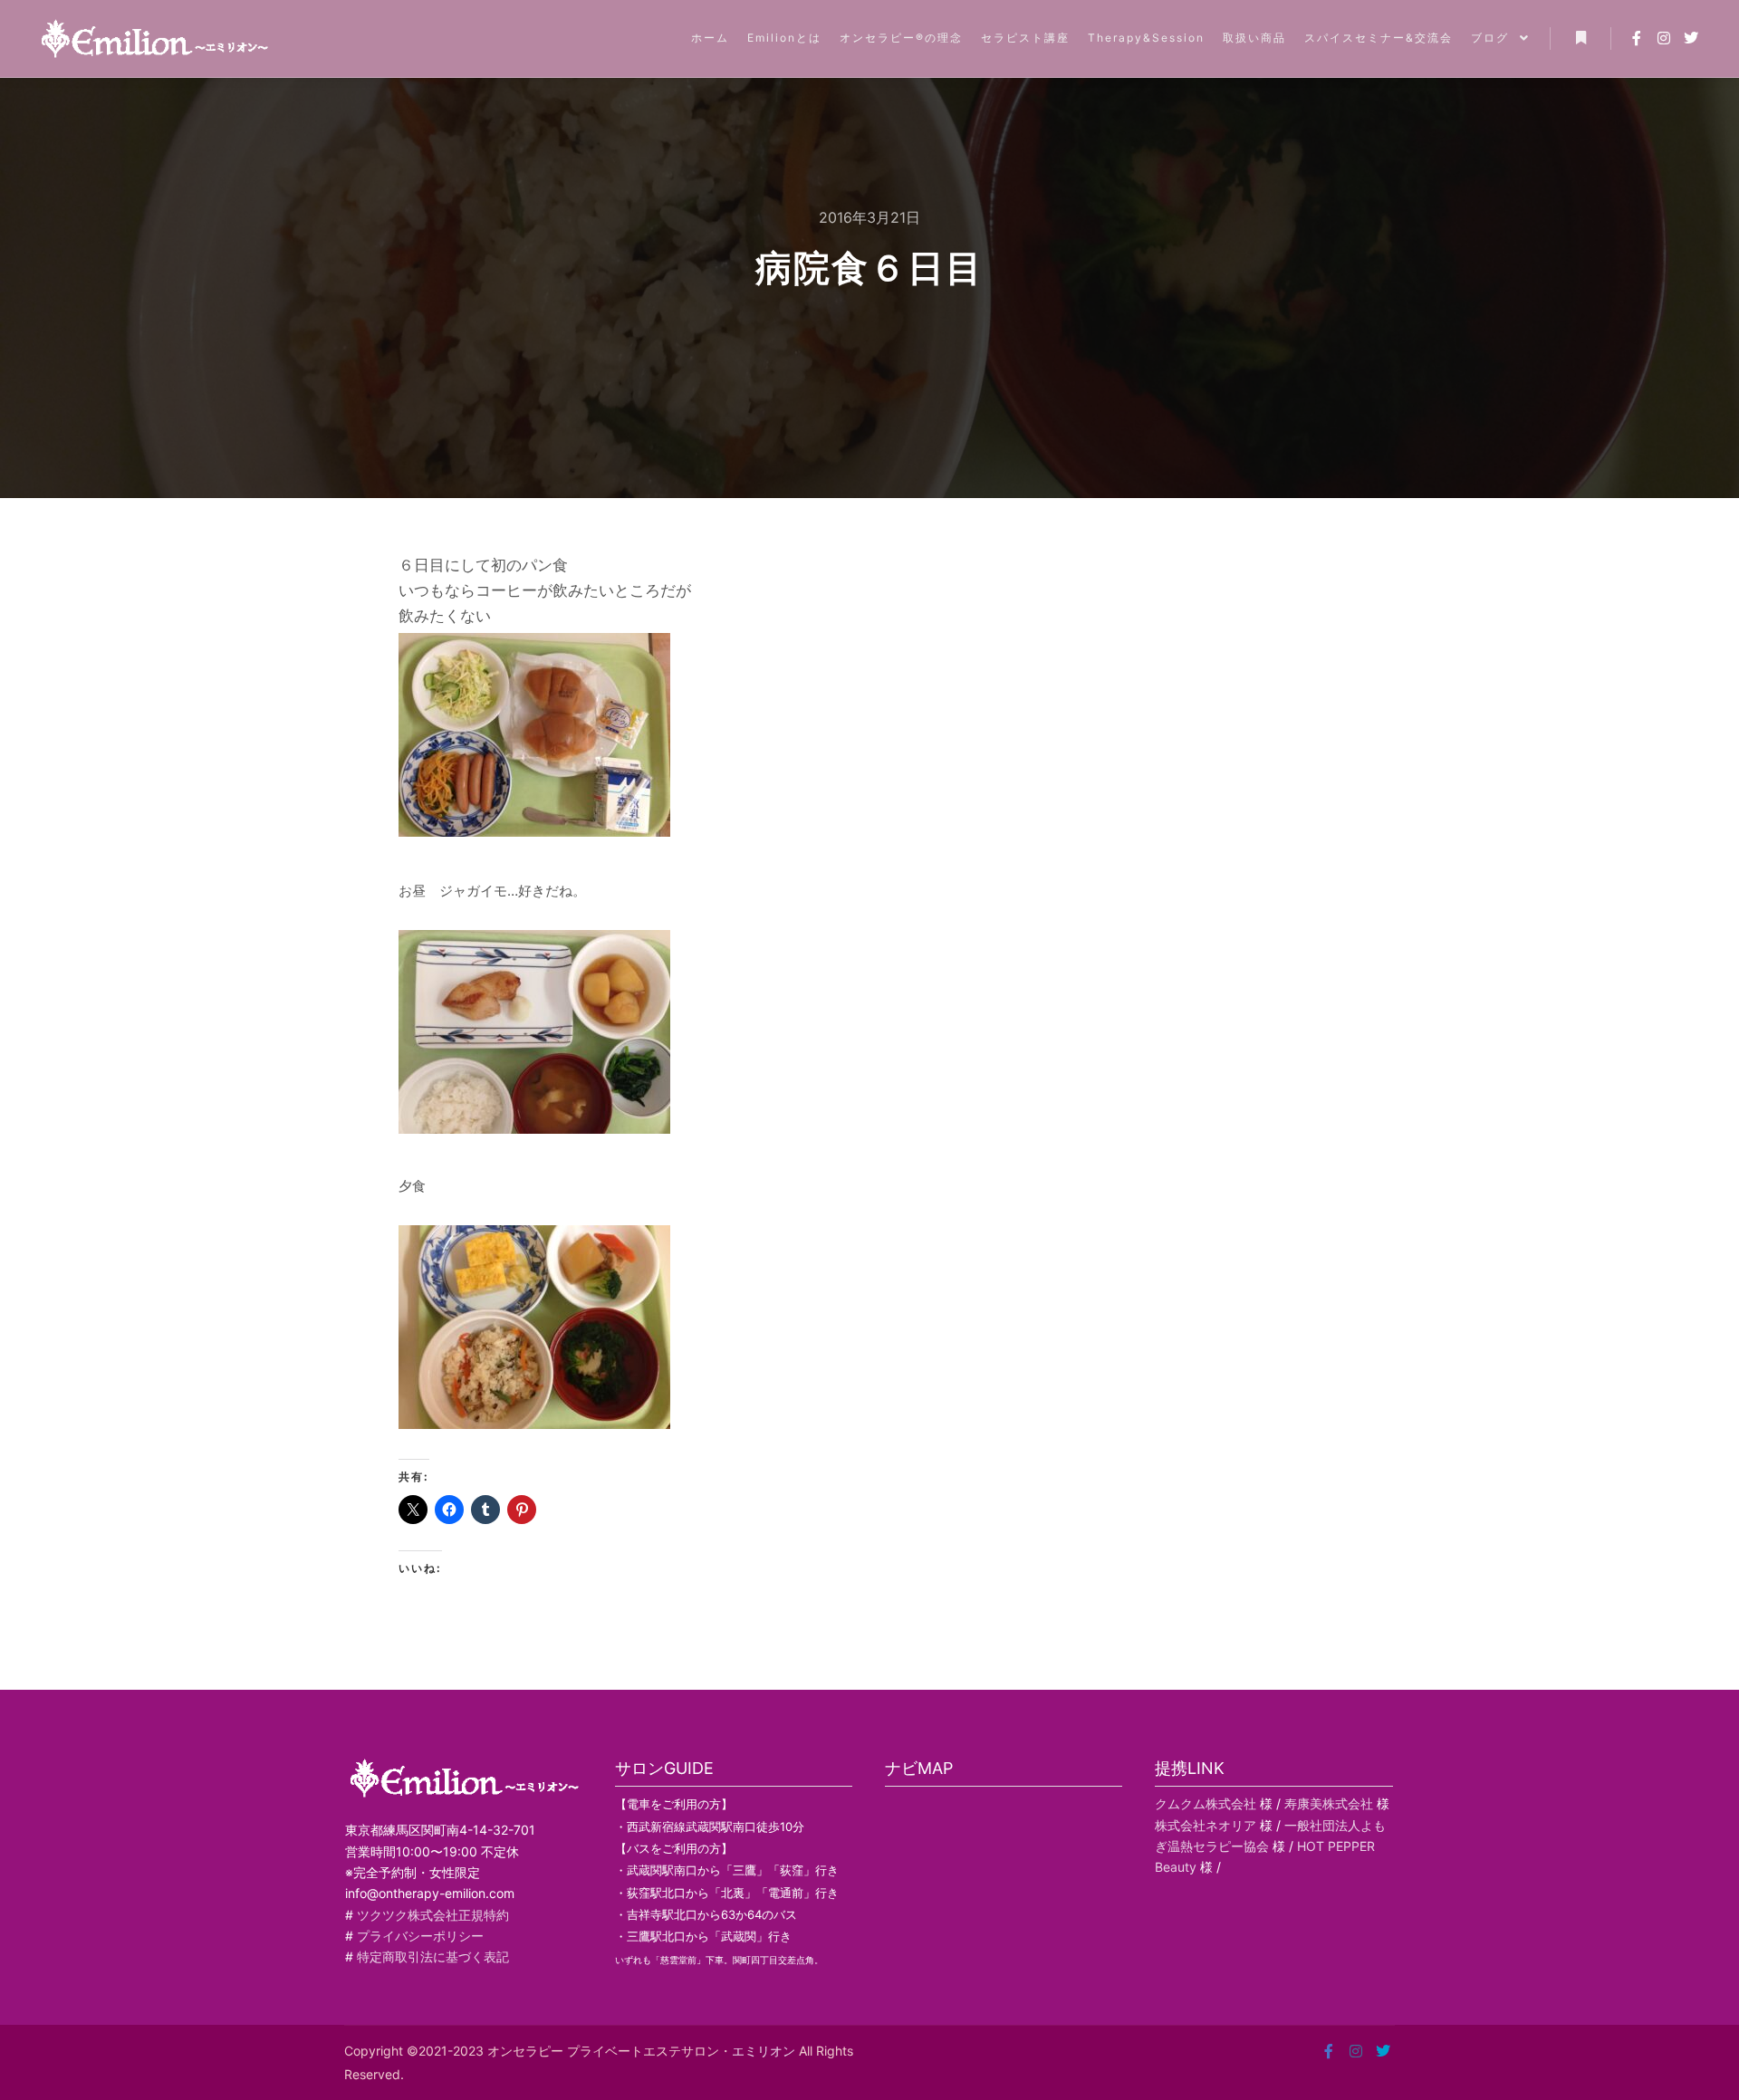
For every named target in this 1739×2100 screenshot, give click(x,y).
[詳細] (1580, 38)
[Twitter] (1691, 38)
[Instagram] (1664, 38)
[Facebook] (1637, 38)
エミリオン (764, 2051)
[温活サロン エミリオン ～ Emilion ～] (154, 38)
